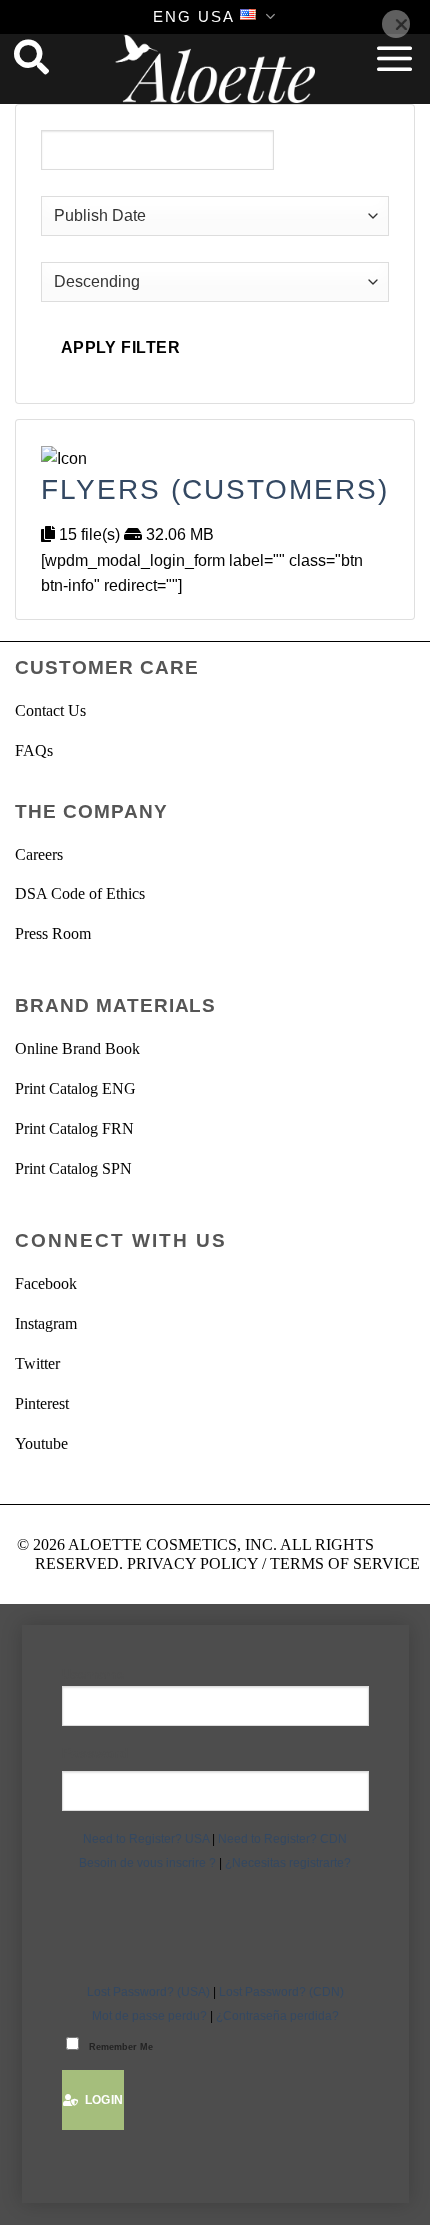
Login (101, 2100)
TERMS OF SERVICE (345, 1563)
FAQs (34, 750)
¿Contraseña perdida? (277, 2016)
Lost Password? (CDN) (281, 1992)
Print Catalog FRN (74, 1128)
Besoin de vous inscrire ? (147, 1863)
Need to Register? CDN (282, 1839)
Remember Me (121, 2047)
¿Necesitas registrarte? (288, 1863)
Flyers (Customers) (215, 489)
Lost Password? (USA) (148, 1992)
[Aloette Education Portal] (215, 69)
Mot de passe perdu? (149, 2016)
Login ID (215, 1675)
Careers (39, 854)
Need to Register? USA (146, 1839)
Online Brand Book (77, 1048)
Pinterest (42, 1403)
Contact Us (50, 710)
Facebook (46, 1283)
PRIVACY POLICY (192, 1563)
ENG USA (194, 16)
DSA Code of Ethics (80, 893)
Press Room (53, 933)
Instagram (46, 1323)
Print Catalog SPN (73, 1168)
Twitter (37, 1363)
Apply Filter (121, 347)
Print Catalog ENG (75, 1088)
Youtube (41, 1443)
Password (95, 1753)
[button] (395, 58)
